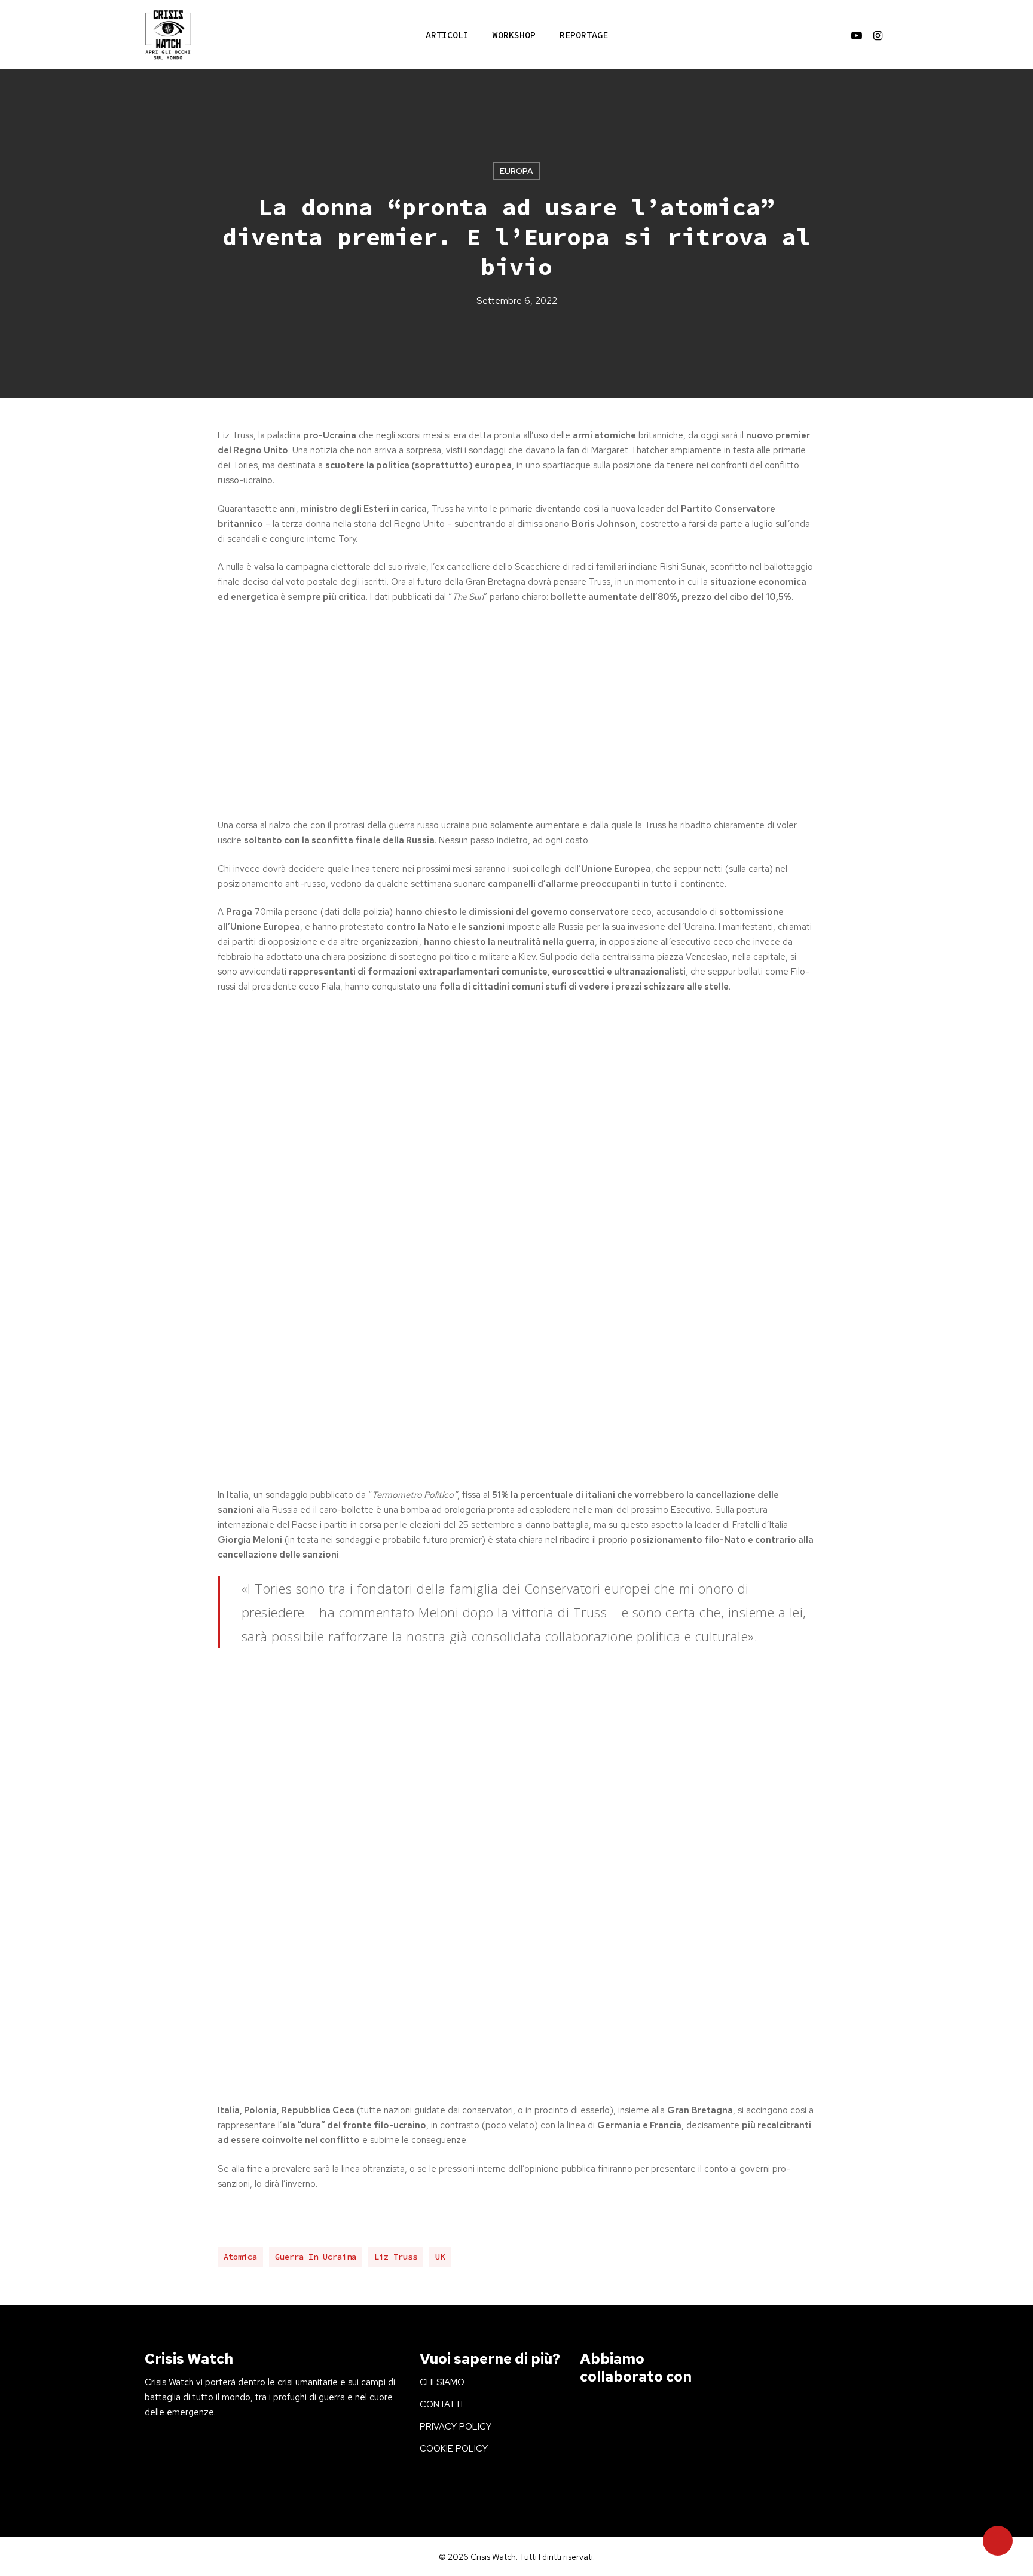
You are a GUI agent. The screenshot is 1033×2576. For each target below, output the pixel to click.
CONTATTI (441, 2404)
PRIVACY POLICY (456, 2427)
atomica (240, 2257)
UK (440, 2257)
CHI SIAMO (442, 2382)
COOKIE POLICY (454, 2449)
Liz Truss (396, 2257)
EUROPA (516, 171)
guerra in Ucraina (316, 2257)
